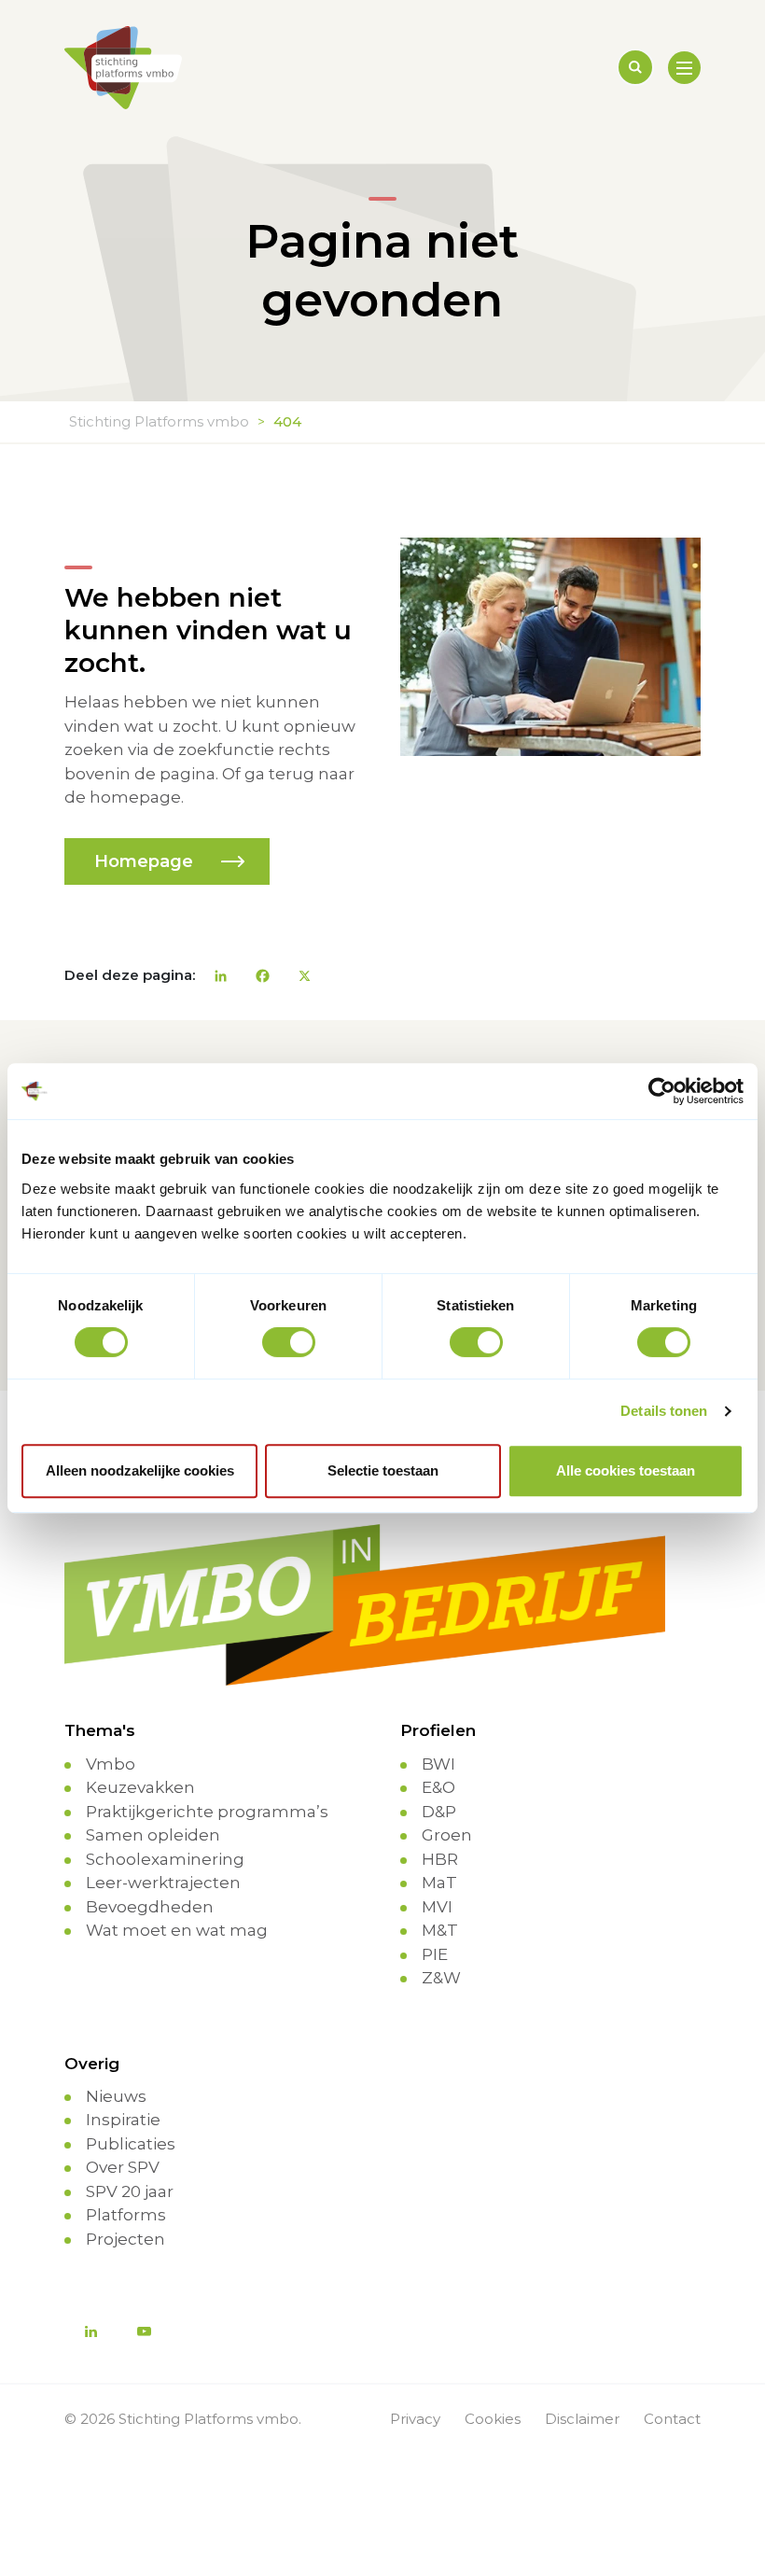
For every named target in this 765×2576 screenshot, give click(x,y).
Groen (447, 1835)
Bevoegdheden (150, 1907)
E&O (438, 1787)
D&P (439, 1812)
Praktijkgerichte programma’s (207, 1812)
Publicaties (131, 2144)
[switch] (289, 1342)
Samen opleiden (153, 1835)
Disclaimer (582, 2419)
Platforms (126, 2215)
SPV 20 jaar (130, 2191)
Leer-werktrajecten (163, 1883)
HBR (440, 1859)
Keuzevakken (140, 1787)
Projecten (125, 2239)
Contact (672, 2419)
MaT (439, 1883)
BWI (438, 1764)
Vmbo (111, 1764)
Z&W (441, 1978)
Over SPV (123, 2167)
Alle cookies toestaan (626, 1470)
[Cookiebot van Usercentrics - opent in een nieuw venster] (662, 1091)
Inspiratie (123, 2120)
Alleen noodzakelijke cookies (140, 1470)
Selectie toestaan (383, 1470)
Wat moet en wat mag (177, 1930)
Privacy (415, 2419)
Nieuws (116, 2096)
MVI (437, 1907)
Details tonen (664, 1411)
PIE (435, 1954)
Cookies (493, 2419)
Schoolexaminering (165, 1859)
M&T (440, 1930)
